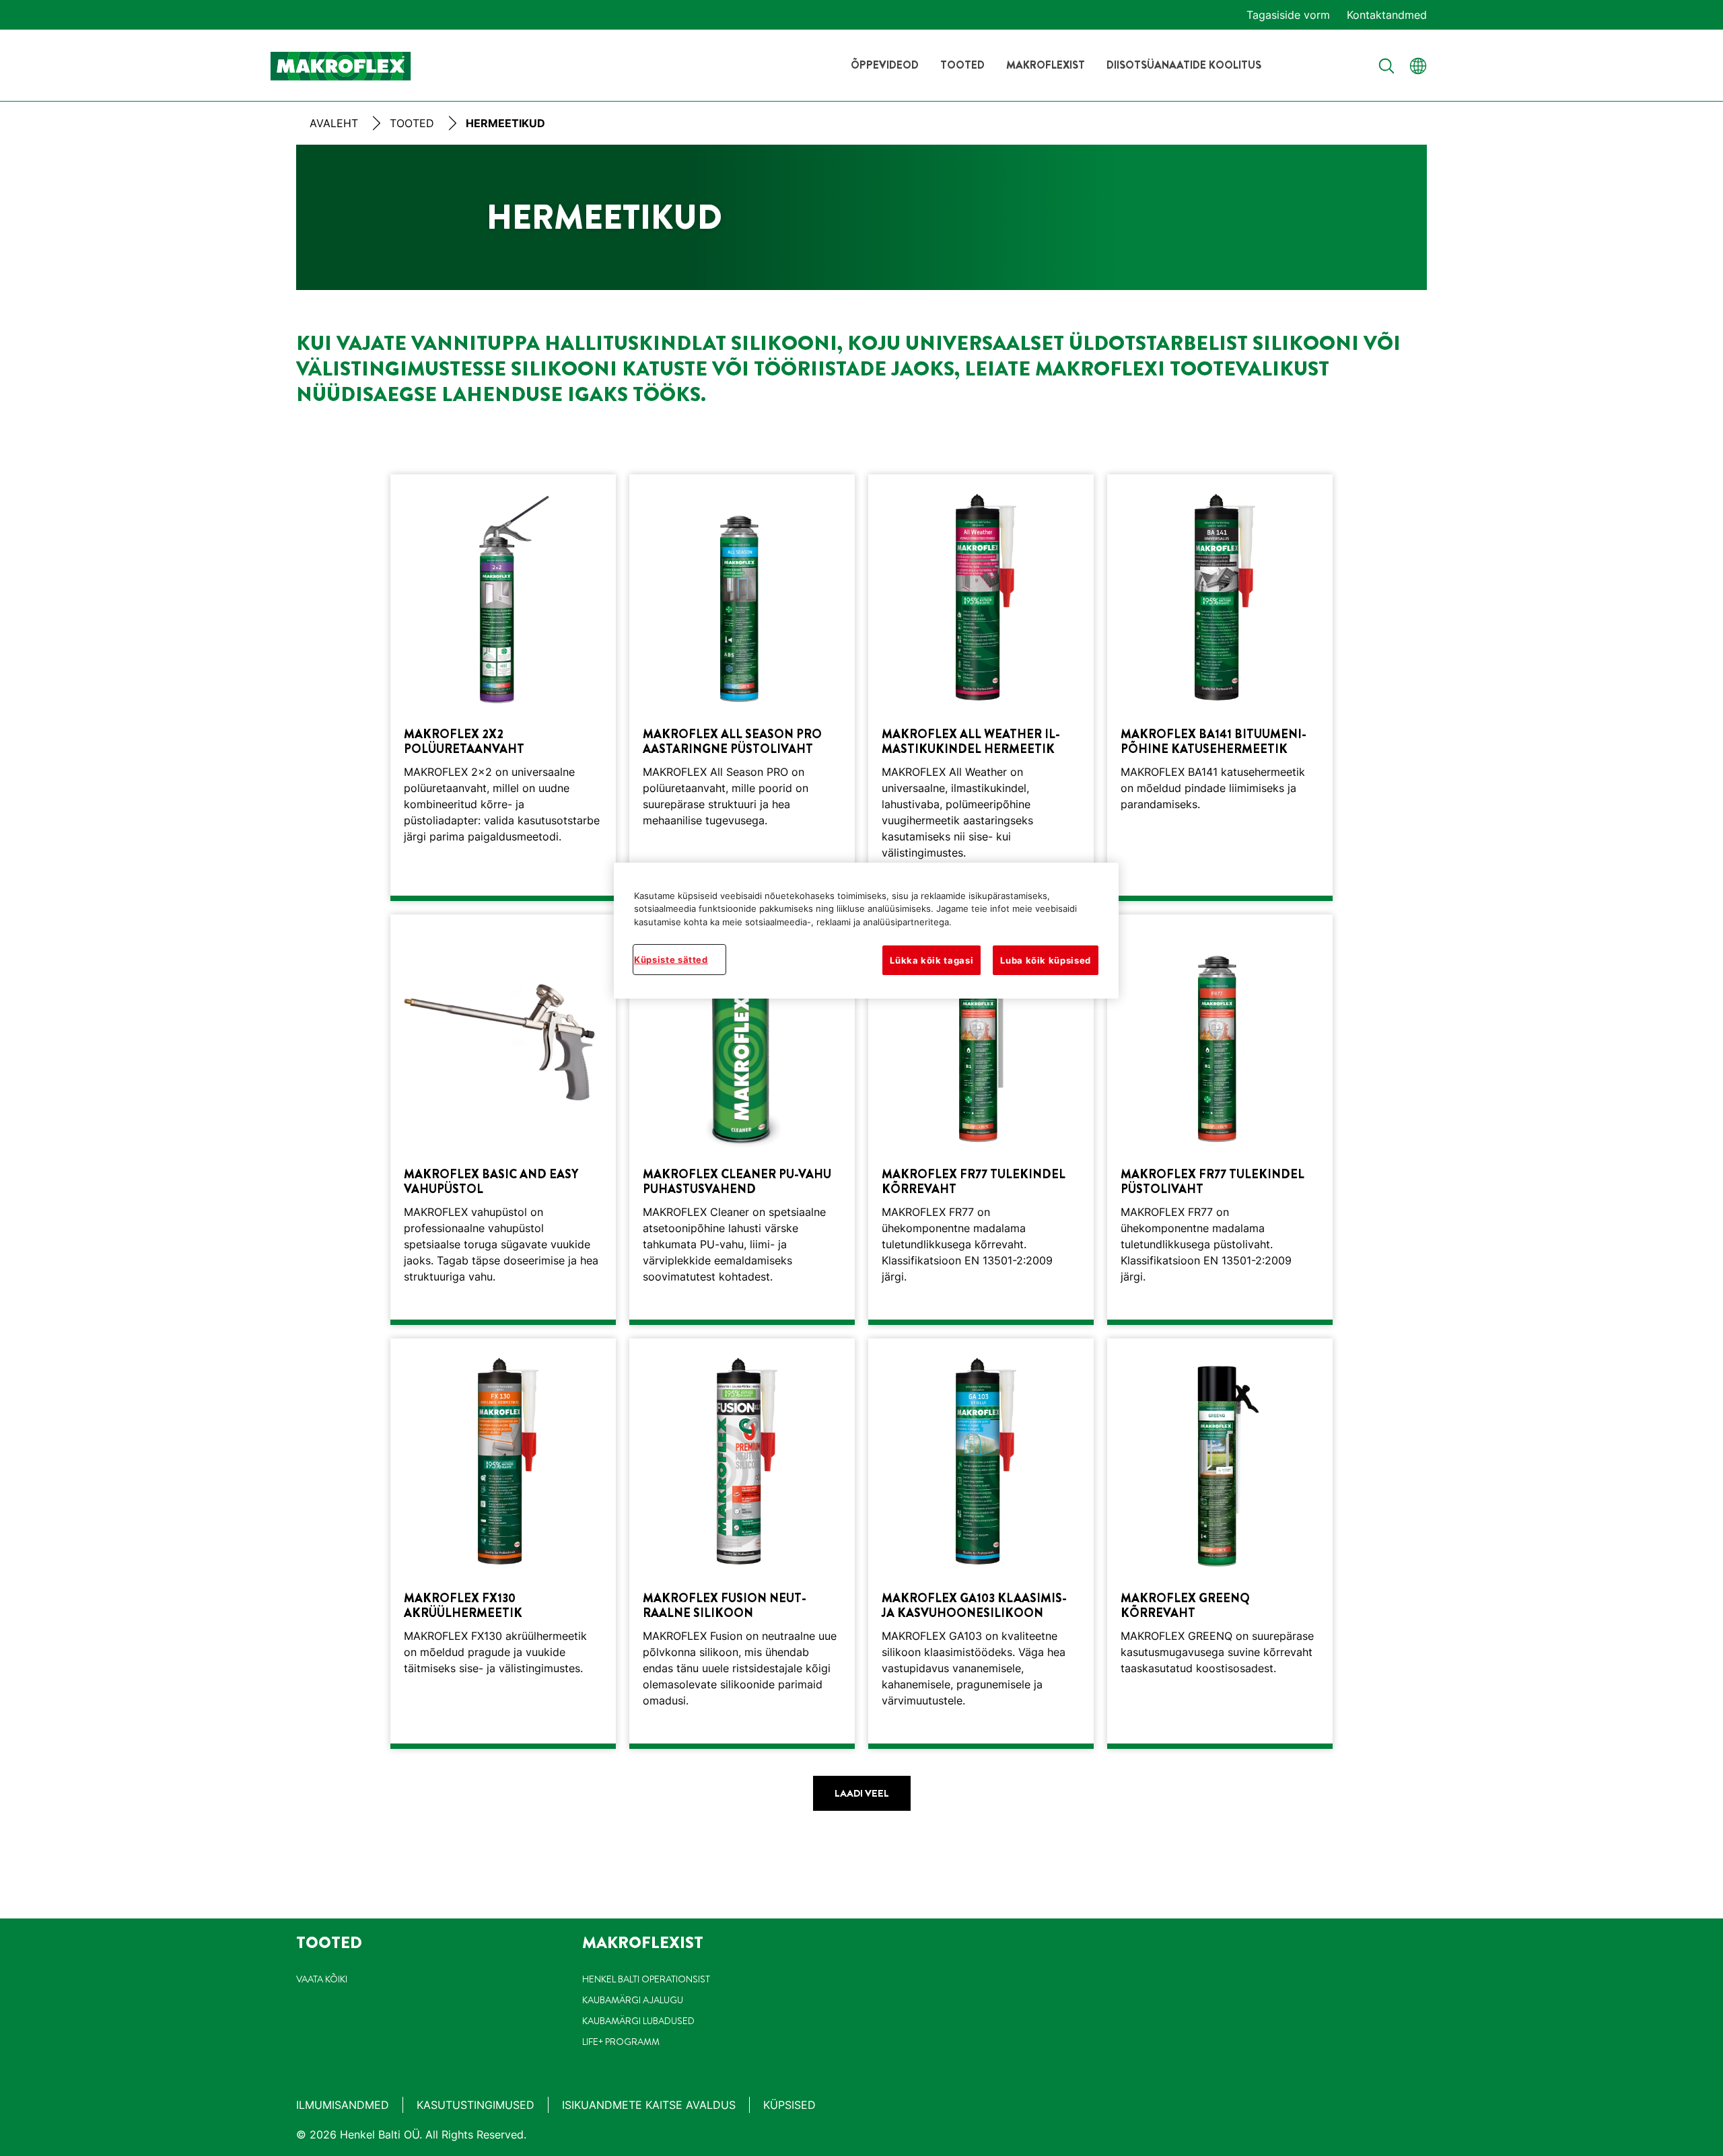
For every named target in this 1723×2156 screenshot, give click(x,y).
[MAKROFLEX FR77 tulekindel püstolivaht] (1220, 1120)
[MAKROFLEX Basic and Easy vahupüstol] (503, 1120)
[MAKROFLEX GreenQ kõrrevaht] (1220, 1544)
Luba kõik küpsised (1046, 960)
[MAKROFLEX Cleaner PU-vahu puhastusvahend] (742, 1120)
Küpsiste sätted (671, 960)
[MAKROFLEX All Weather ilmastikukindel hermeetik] (981, 688)
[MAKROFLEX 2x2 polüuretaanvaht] (503, 688)
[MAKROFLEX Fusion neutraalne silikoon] (742, 1544)
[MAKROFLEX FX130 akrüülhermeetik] (503, 1544)
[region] (866, 931)
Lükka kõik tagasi (931, 960)
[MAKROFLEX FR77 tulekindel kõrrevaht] (981, 1120)
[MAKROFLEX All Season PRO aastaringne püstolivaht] (742, 688)
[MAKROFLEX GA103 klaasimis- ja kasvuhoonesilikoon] (981, 1544)
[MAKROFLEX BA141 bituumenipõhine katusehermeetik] (1220, 688)
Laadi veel (862, 1793)
